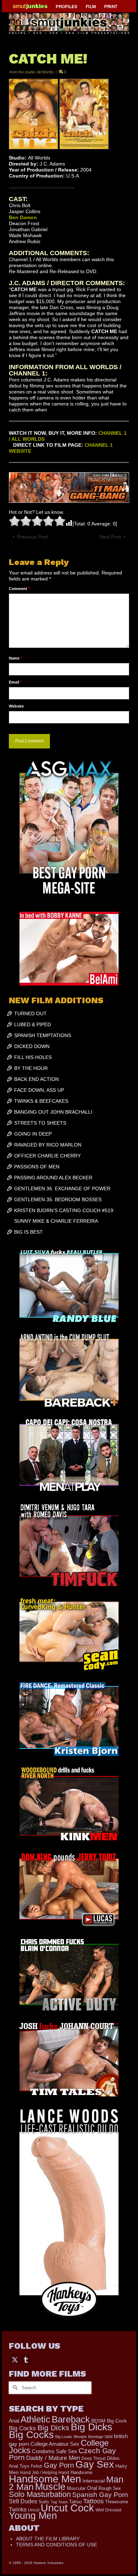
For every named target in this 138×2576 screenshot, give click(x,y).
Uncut (34, 2510)
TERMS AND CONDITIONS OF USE (56, 2545)
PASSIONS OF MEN (37, 1167)
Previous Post (32, 537)
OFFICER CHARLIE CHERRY (47, 1156)
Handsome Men (45, 2479)
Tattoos (93, 2501)
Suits (44, 2502)
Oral (92, 2488)
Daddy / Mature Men (53, 2458)
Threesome (117, 2502)
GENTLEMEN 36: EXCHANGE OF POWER (62, 1188)
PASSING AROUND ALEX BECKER (53, 1178)
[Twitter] (15, 2359)
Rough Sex (110, 2488)
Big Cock (117, 2421)
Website (16, 706)
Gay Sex (95, 2464)
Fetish (37, 2466)
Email (15, 682)
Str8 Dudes (23, 2501)
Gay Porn (59, 2465)
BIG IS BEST (28, 1232)
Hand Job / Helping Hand (45, 2473)
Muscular (76, 2488)
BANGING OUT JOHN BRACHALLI (53, 1112)
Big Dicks (53, 2428)
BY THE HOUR (31, 1068)
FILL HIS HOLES (33, 1057)
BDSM (98, 2421)
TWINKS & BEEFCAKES (41, 1101)
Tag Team (59, 2502)
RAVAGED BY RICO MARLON (48, 1145)
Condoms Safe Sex (54, 2451)
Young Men (33, 2516)
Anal (14, 2421)
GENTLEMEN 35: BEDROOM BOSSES (58, 1199)
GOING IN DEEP (33, 1134)
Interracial (94, 2481)
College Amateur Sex (55, 2444)
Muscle (50, 2487)
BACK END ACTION (36, 1079)
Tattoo (75, 2502)
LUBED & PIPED (33, 1024)
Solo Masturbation (40, 2494)
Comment (19, 589)
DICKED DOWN (32, 1046)
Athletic (35, 2419)
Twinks (18, 2509)
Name (15, 658)
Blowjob (80, 2437)
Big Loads (64, 2437)
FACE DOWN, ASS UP (39, 1090)
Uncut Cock (67, 2508)
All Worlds (45, 72)
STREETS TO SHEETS (40, 1123)
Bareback (71, 2419)
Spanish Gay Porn (100, 2495)
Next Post (110, 537)
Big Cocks (22, 2428)
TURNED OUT (30, 1013)
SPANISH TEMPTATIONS (43, 1035)
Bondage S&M (100, 2437)
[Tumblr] (26, 2359)
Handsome (81, 2472)
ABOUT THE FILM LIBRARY (48, 2539)
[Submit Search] (14, 2388)
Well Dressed (108, 2510)
